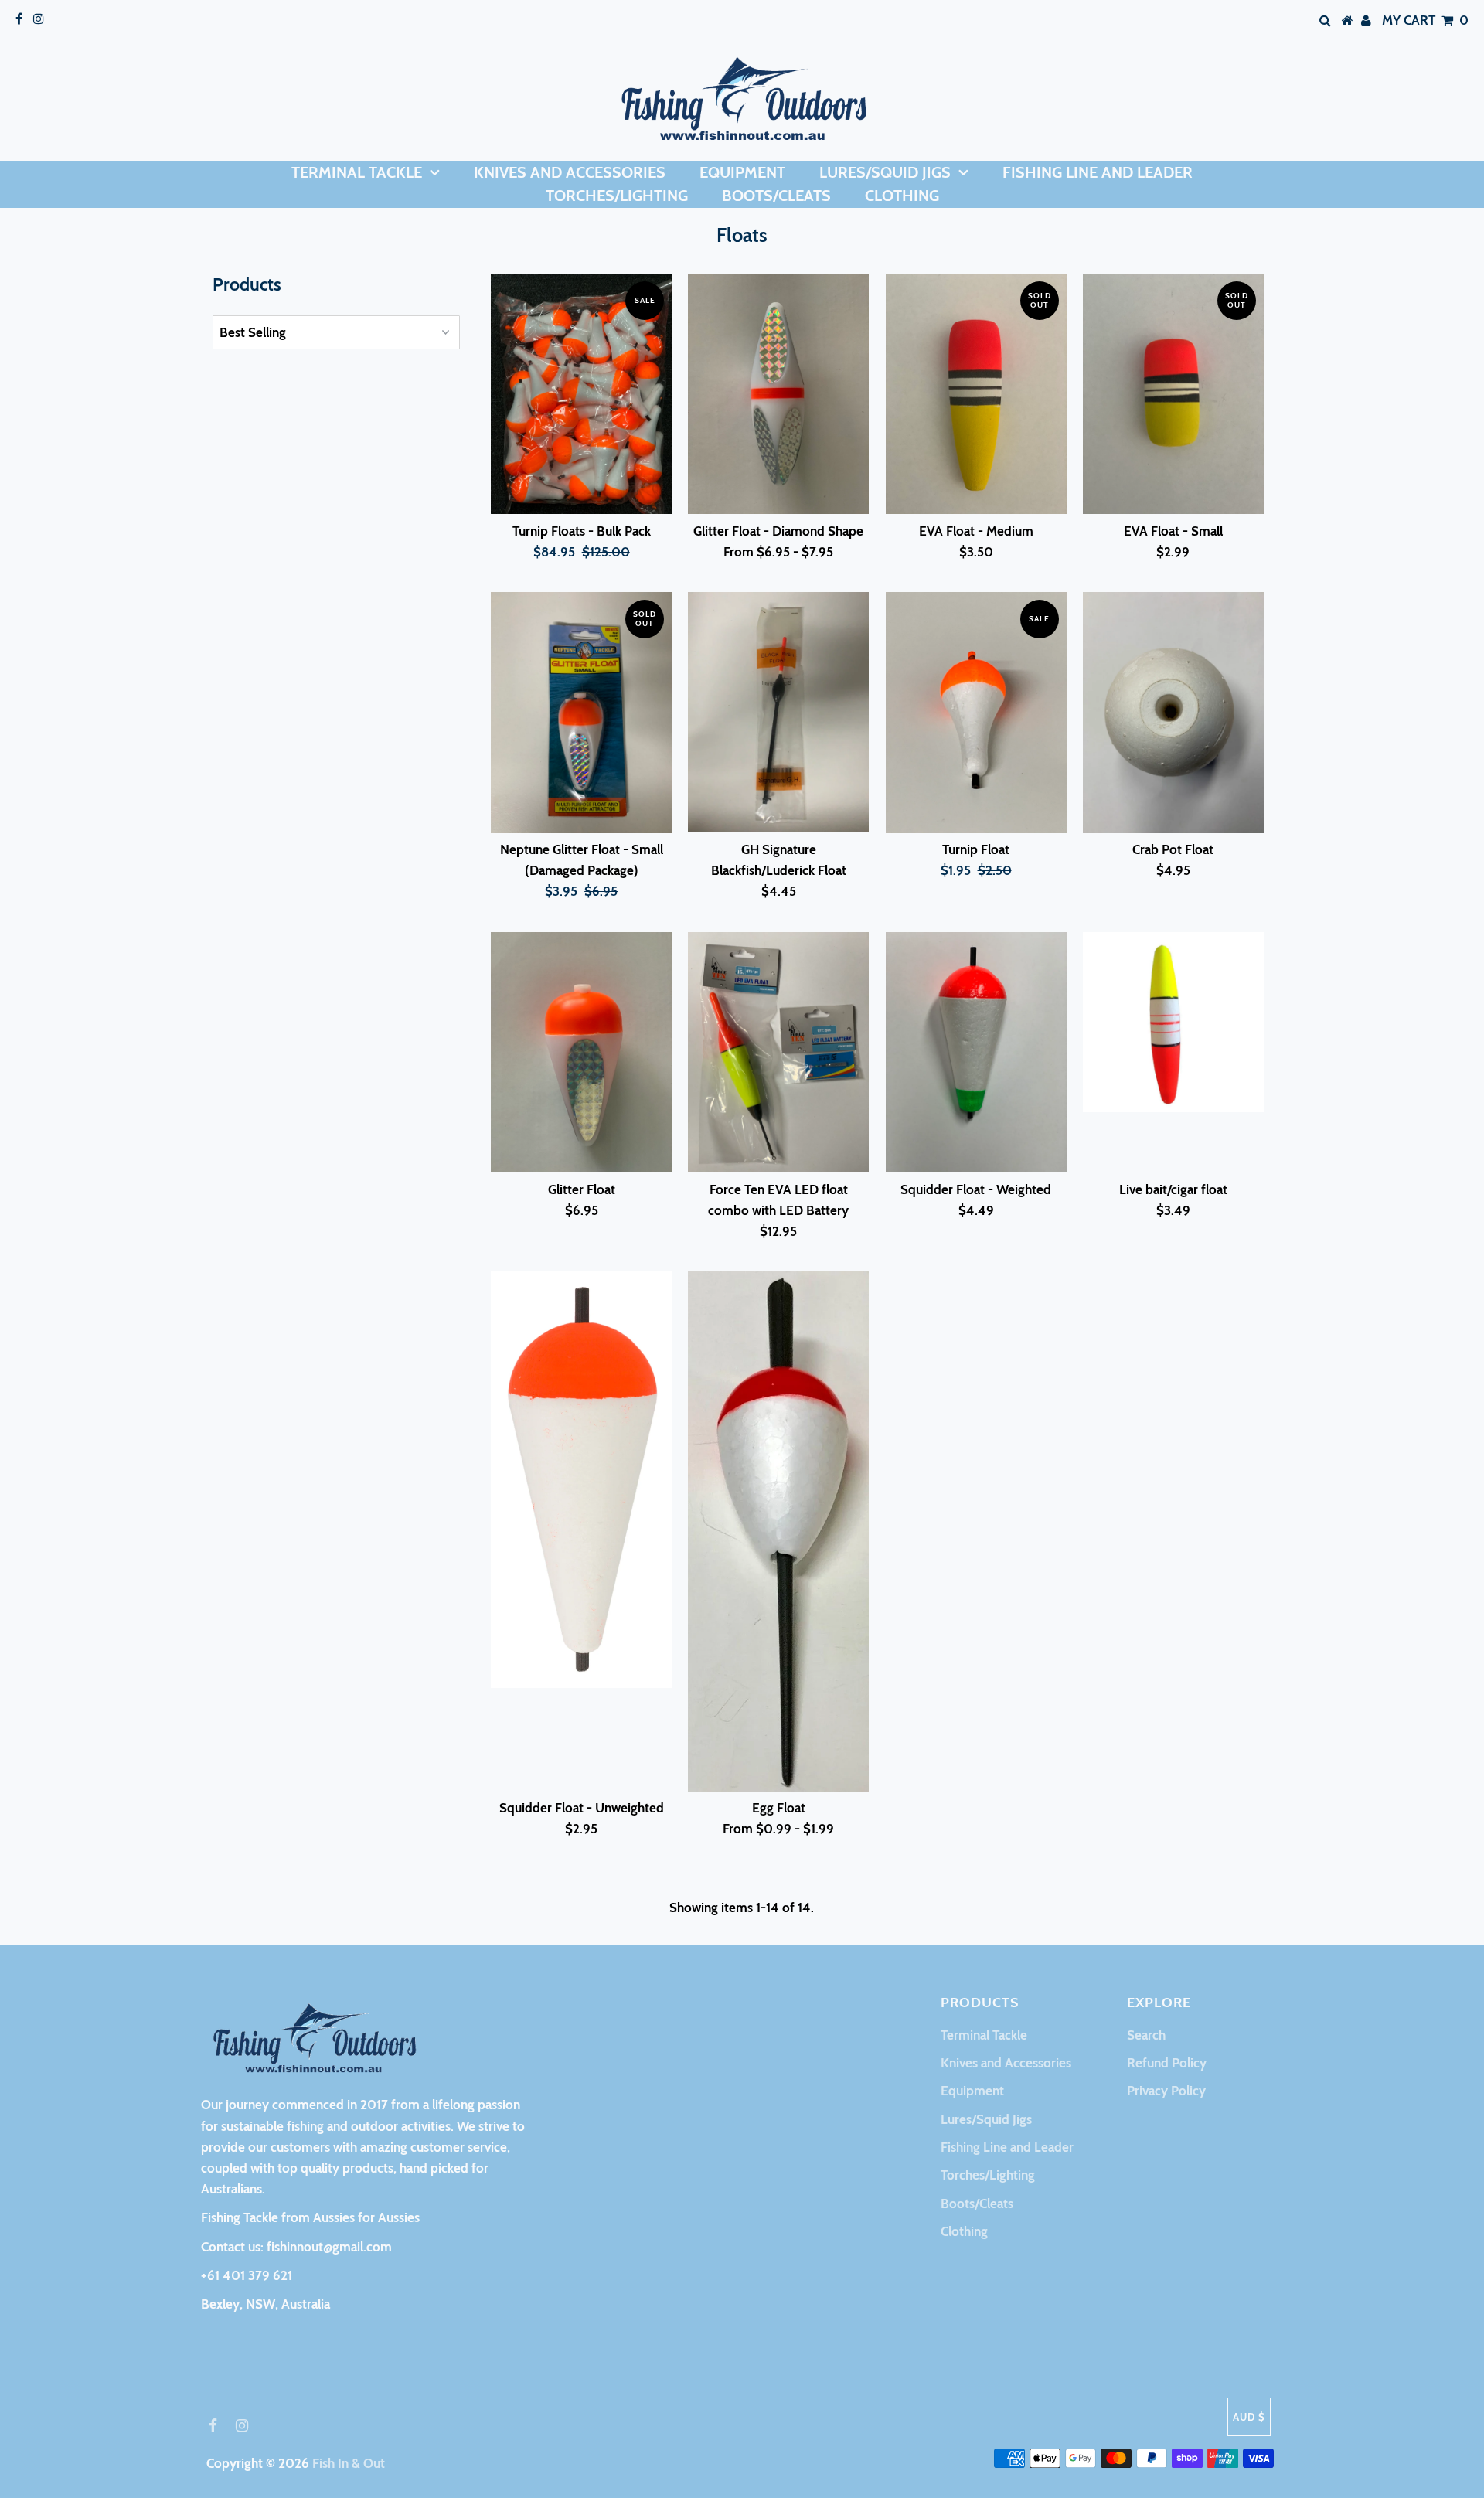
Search (1146, 2035)
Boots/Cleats (776, 196)
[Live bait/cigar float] (1173, 1023)
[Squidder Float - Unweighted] (581, 1480)
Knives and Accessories (570, 172)
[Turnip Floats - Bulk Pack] (581, 394)
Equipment (742, 172)
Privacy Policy (1166, 2091)
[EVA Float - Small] (1173, 394)
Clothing (902, 196)
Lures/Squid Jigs (885, 172)
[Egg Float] (778, 1531)
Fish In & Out (349, 2463)
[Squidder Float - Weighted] (976, 1053)
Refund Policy (1167, 2063)
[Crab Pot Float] (1173, 713)
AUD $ (1249, 2417)
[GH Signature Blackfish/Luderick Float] (778, 712)
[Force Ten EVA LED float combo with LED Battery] (778, 1053)
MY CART (1425, 20)
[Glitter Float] (581, 1053)
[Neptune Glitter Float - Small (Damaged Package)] (581, 713)
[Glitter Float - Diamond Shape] (778, 394)
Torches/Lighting (617, 196)
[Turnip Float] (976, 713)
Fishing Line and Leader (1098, 172)
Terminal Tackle (357, 172)
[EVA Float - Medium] (976, 394)
